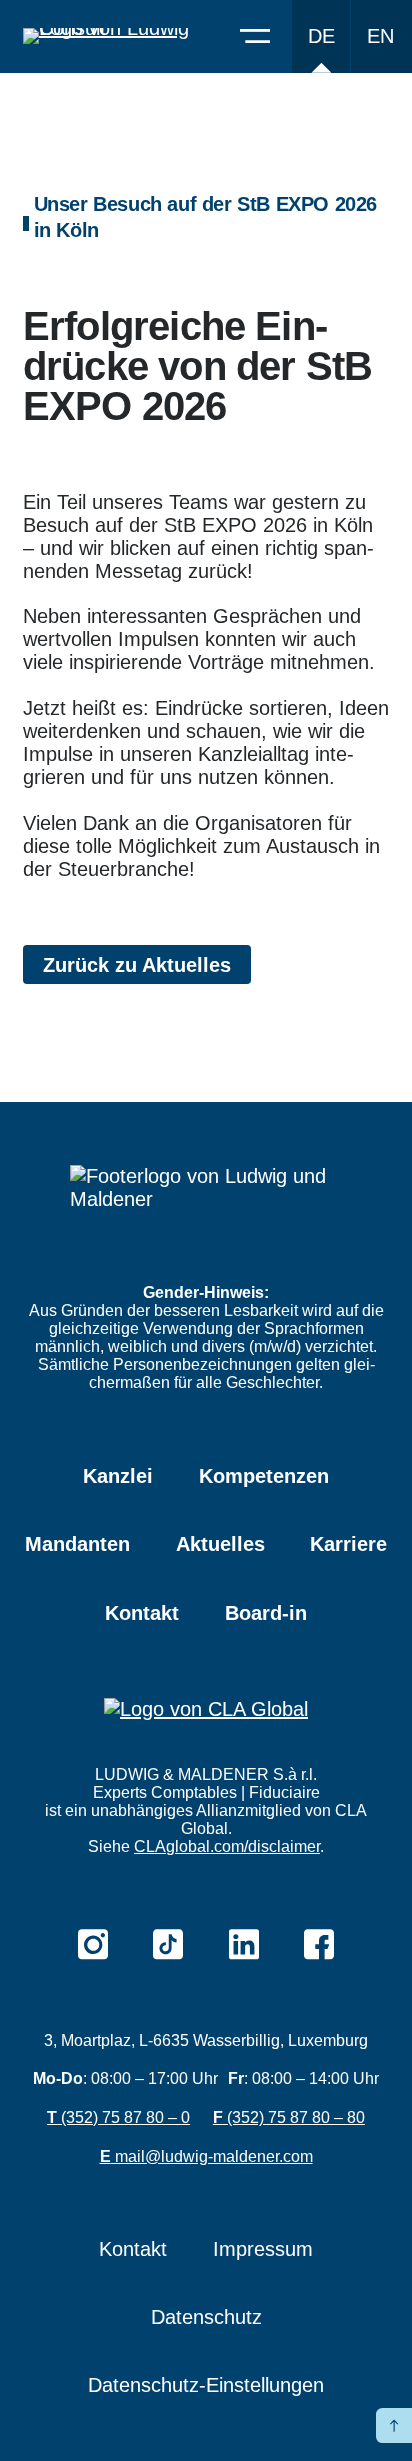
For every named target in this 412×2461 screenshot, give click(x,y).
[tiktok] (168, 1944)
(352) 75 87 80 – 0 (118, 2117)
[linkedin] (244, 1944)
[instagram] (93, 1944)
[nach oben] (394, 2425)
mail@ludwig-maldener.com (206, 2156)
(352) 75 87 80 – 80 (289, 2117)
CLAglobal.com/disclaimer (227, 1846)
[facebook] (319, 1944)
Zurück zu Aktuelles (137, 965)
